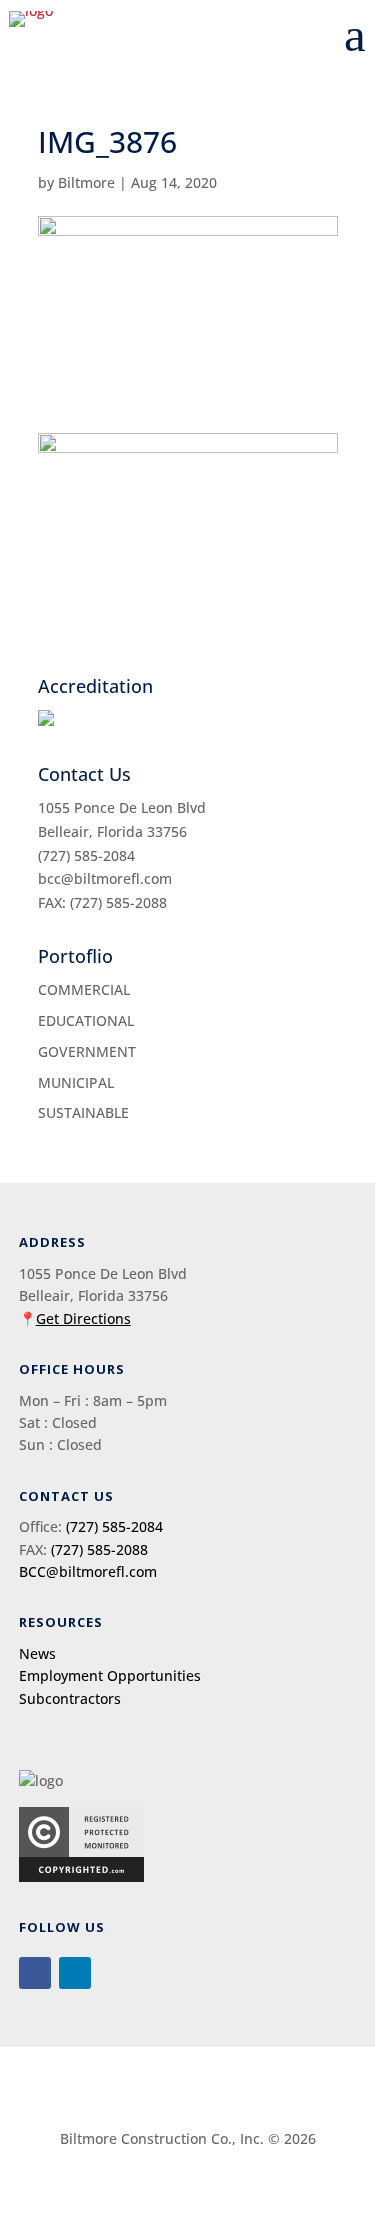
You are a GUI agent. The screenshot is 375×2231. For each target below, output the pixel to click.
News (37, 1653)
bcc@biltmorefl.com (105, 878)
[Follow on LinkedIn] (75, 1973)
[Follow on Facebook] (35, 1973)
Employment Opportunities (110, 1675)
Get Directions (83, 1318)
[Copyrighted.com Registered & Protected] (81, 1876)
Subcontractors (70, 1698)
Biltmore (86, 182)
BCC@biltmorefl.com (88, 1571)
